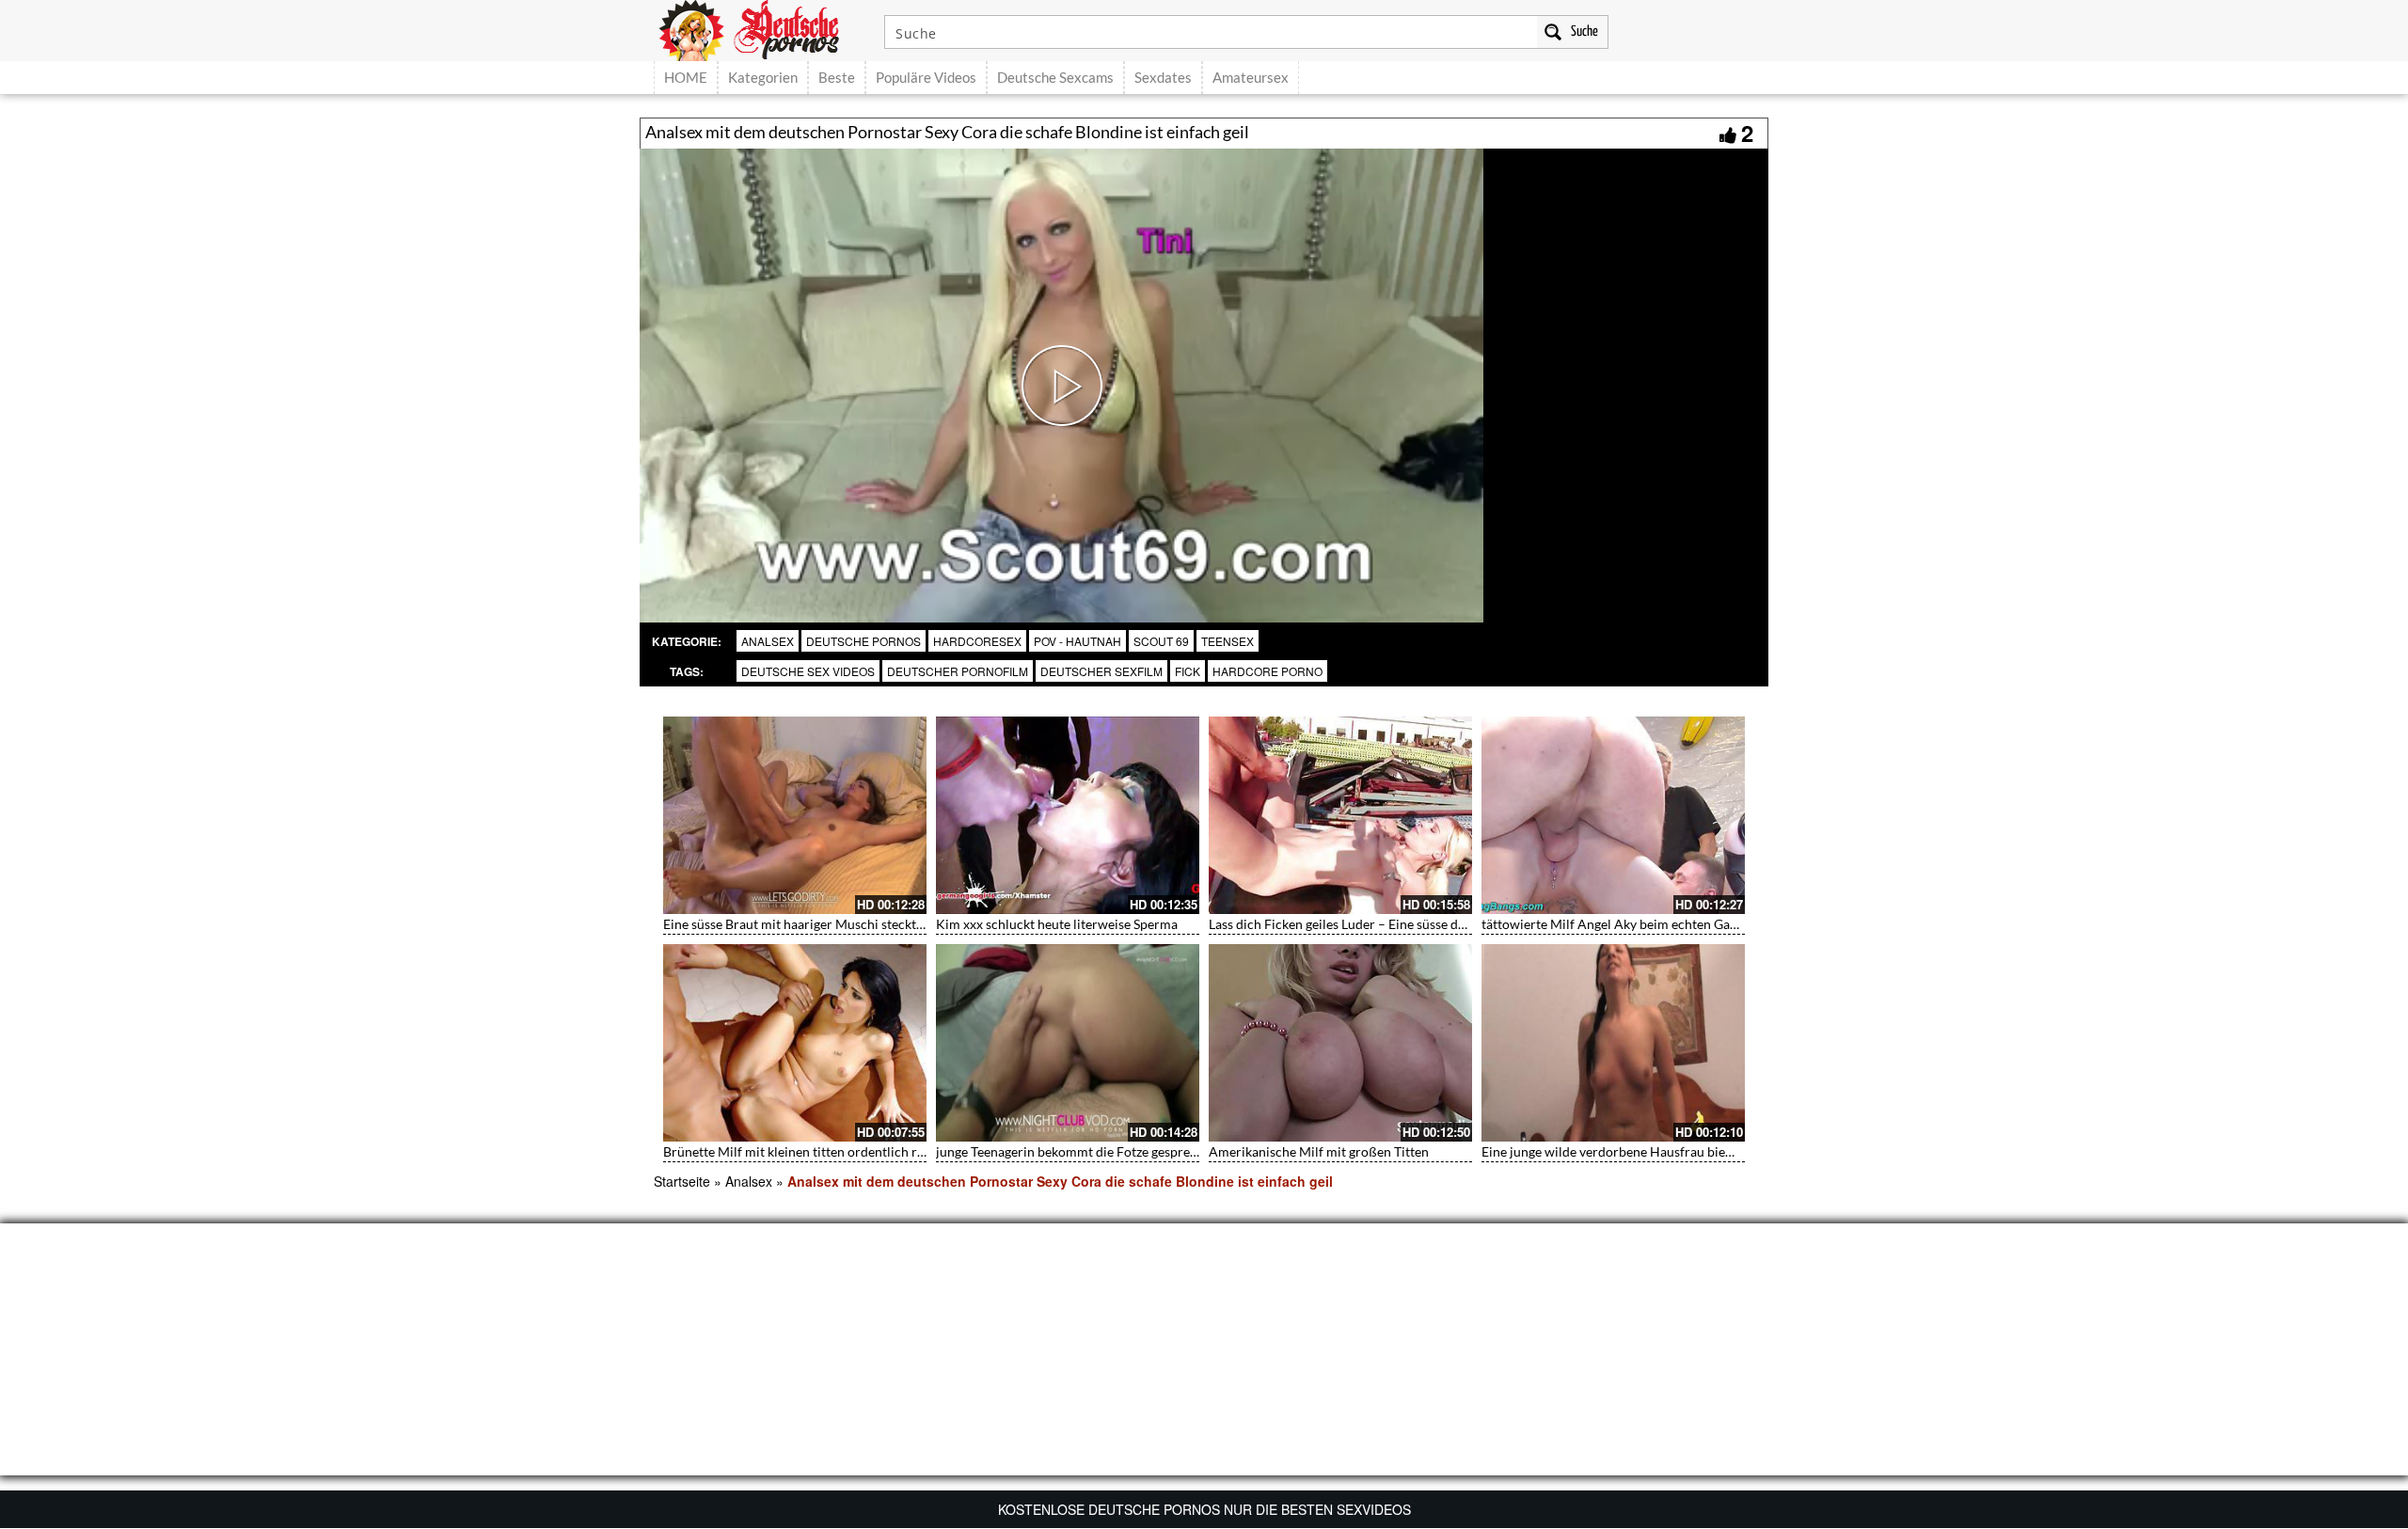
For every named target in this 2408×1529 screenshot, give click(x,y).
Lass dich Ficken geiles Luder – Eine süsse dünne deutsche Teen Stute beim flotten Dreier (1465, 924)
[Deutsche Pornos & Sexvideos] (763, 28)
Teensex (1228, 641)
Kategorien (763, 77)
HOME (686, 77)
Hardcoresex (977, 641)
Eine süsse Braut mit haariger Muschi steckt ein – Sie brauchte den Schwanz (882, 924)
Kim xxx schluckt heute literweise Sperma (1057, 924)
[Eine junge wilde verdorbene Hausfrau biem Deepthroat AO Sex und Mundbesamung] (1613, 1043)
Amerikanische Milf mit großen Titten (1319, 1151)
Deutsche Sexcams (1055, 77)
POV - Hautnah (1077, 641)
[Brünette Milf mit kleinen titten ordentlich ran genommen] (795, 1043)
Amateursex (1251, 77)
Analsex (768, 641)
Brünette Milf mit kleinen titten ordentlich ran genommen (831, 1151)
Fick (1188, 671)
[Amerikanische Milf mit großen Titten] (1340, 1043)
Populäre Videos (926, 77)
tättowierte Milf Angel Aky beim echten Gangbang (1627, 924)
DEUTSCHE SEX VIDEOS (808, 671)
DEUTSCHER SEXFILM (1101, 671)
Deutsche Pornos (863, 641)
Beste (837, 77)
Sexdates (1163, 77)
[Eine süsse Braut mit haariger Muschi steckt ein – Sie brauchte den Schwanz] (795, 815)
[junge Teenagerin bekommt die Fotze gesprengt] (1068, 1043)
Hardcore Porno (1267, 671)
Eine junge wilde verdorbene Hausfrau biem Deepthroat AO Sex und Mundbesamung (1728, 1151)
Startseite (682, 1181)
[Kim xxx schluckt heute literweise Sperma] (1068, 815)
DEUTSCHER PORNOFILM (958, 671)
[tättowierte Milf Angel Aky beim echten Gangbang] (1613, 815)
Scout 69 (1161, 641)
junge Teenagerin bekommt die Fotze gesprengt (1072, 1151)
